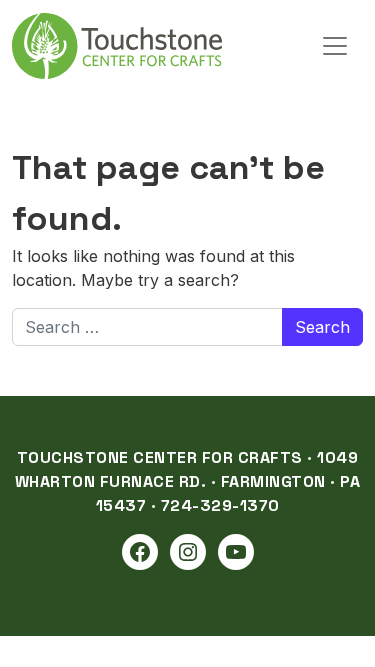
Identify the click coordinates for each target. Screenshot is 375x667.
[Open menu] (335, 46)
